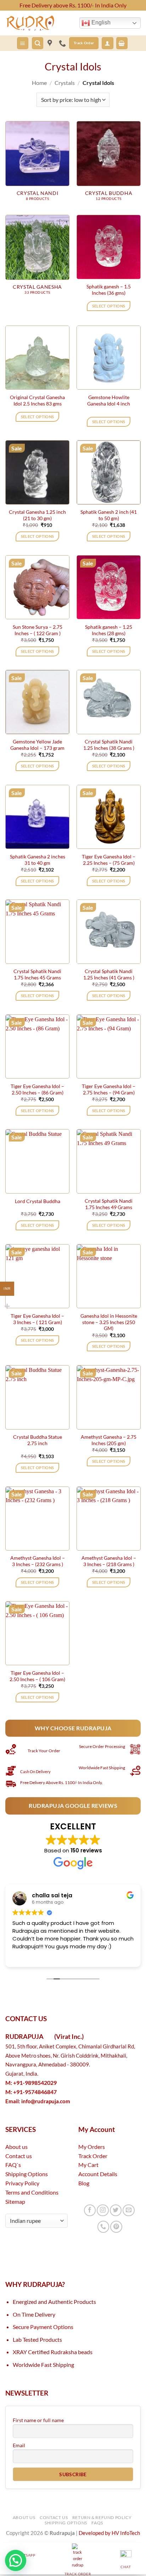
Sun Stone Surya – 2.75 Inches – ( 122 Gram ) (38, 630)
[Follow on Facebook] (90, 2210)
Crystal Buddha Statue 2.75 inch (38, 1440)
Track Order (93, 2156)
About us (16, 2147)
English (100, 22)
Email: (38, 2101)
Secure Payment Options (43, 2327)
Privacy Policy (22, 2183)
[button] (23, 43)
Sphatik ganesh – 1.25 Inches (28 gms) (109, 630)
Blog (84, 2183)
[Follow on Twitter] (116, 2210)
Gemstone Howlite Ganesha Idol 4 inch (109, 400)
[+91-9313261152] (64, 43)
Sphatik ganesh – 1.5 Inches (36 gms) (109, 290)
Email (19, 2445)
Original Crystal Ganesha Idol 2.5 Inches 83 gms (37, 400)
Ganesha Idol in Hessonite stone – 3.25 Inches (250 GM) (109, 1322)
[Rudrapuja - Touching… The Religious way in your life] (40, 23)
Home (39, 83)
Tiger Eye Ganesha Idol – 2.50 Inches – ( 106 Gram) (37, 1676)
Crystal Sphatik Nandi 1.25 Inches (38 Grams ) (109, 745)
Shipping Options (27, 2174)
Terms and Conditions (32, 2192)
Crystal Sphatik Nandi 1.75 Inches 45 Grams (37, 974)
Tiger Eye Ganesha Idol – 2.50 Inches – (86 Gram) (37, 1089)
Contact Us (54, 2517)
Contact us (19, 2156)
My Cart (88, 2165)
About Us (24, 2517)
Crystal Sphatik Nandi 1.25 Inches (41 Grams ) (109, 974)
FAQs (97, 2523)
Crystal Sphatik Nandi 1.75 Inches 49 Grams (109, 1204)
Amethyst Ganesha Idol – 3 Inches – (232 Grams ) (38, 1561)
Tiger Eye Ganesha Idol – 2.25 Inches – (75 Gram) (109, 860)
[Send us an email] (128, 2210)
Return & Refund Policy (102, 2517)
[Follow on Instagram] (103, 2210)
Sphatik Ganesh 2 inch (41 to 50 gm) (109, 515)
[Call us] (103, 2227)
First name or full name (38, 2420)
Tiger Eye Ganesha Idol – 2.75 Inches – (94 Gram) (109, 1089)
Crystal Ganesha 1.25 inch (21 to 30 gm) (37, 515)
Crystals (65, 83)
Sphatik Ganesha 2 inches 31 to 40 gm (38, 860)
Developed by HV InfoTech (109, 2533)
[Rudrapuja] (50, 43)
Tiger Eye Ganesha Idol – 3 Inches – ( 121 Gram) (37, 1319)
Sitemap (15, 2201)
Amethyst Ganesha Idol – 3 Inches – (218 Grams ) (109, 1561)
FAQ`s (13, 2165)
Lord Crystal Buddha (38, 1201)
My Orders (92, 2147)
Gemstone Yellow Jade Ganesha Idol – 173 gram (37, 745)
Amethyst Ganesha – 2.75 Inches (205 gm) (109, 1440)
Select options (109, 306)
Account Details (98, 2174)
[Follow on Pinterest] (116, 2227)
